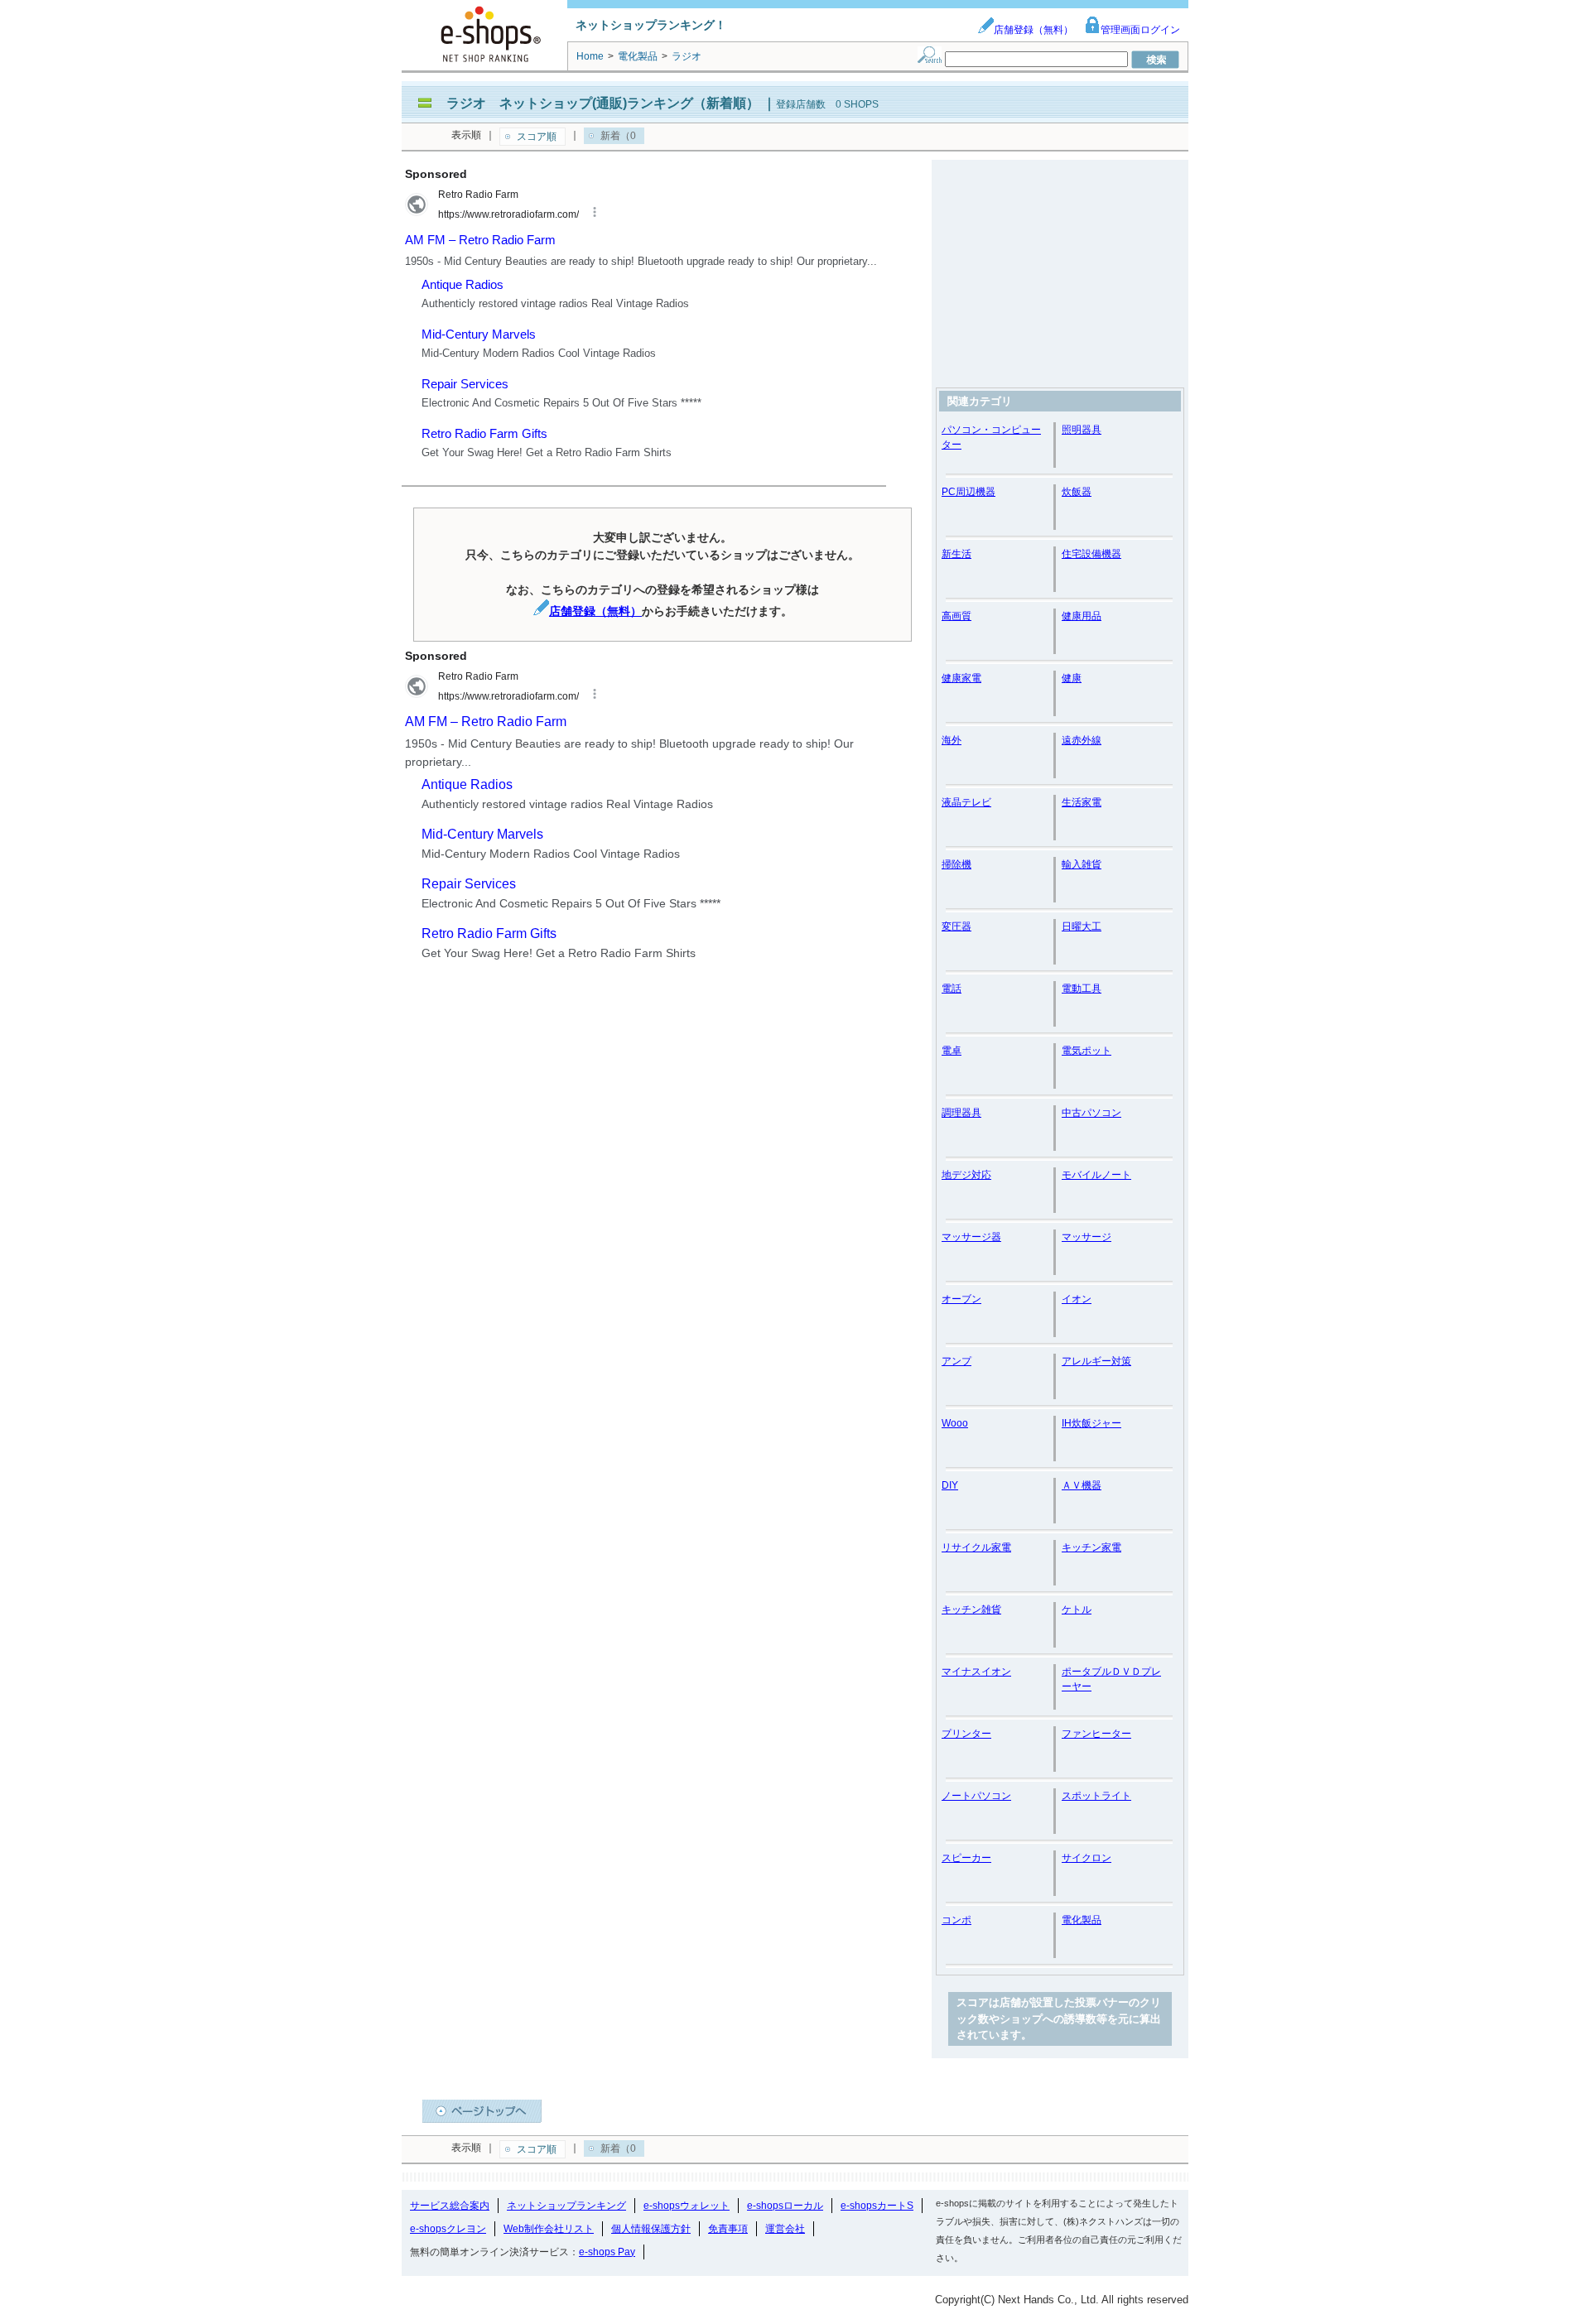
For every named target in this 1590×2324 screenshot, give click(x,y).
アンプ (956, 1361)
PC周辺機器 (968, 492)
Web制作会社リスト (549, 2229)
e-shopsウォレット (687, 2206)
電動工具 (1082, 989)
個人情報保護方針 (651, 2229)
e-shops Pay (607, 2252)
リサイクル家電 (976, 1547)
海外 (952, 740)
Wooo (955, 1423)
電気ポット (1086, 1051)
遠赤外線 (1082, 740)
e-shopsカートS (877, 2206)
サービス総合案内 (450, 2206)
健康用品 (1082, 616)
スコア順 (537, 137)
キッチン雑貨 (971, 1609)
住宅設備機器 (1091, 554)
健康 (1072, 678)
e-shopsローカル (785, 2206)
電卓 (952, 1051)
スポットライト (1096, 1796)
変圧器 (956, 926)
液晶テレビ (966, 802)
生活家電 (1082, 802)
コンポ (956, 1920)
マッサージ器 (971, 1237)
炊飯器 (1077, 492)
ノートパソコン (976, 1796)
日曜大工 (1082, 926)
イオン (1077, 1299)
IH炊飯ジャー (1091, 1423)
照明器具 (1082, 430)
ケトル (1077, 1609)
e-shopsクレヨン (448, 2229)
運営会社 (785, 2229)
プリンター (966, 1734)
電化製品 (1082, 1920)
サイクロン (1086, 1858)
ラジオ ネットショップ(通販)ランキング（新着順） (603, 103)
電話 (952, 989)
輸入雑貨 (1082, 864)
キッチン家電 (1091, 1547)
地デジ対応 (966, 1175)
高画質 (956, 616)
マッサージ (1086, 1237)
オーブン (961, 1299)
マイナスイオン (976, 1672)
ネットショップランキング (566, 2206)
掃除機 (956, 864)
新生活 (956, 554)
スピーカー (966, 1858)
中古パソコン (1091, 1113)
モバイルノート (1096, 1175)
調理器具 (961, 1113)
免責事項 (728, 2229)
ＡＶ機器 (1082, 1485)
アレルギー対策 (1096, 1361)
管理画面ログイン (1140, 30)
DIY (950, 1485)
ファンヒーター (1096, 1734)
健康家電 (961, 678)
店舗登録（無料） (1033, 30)
